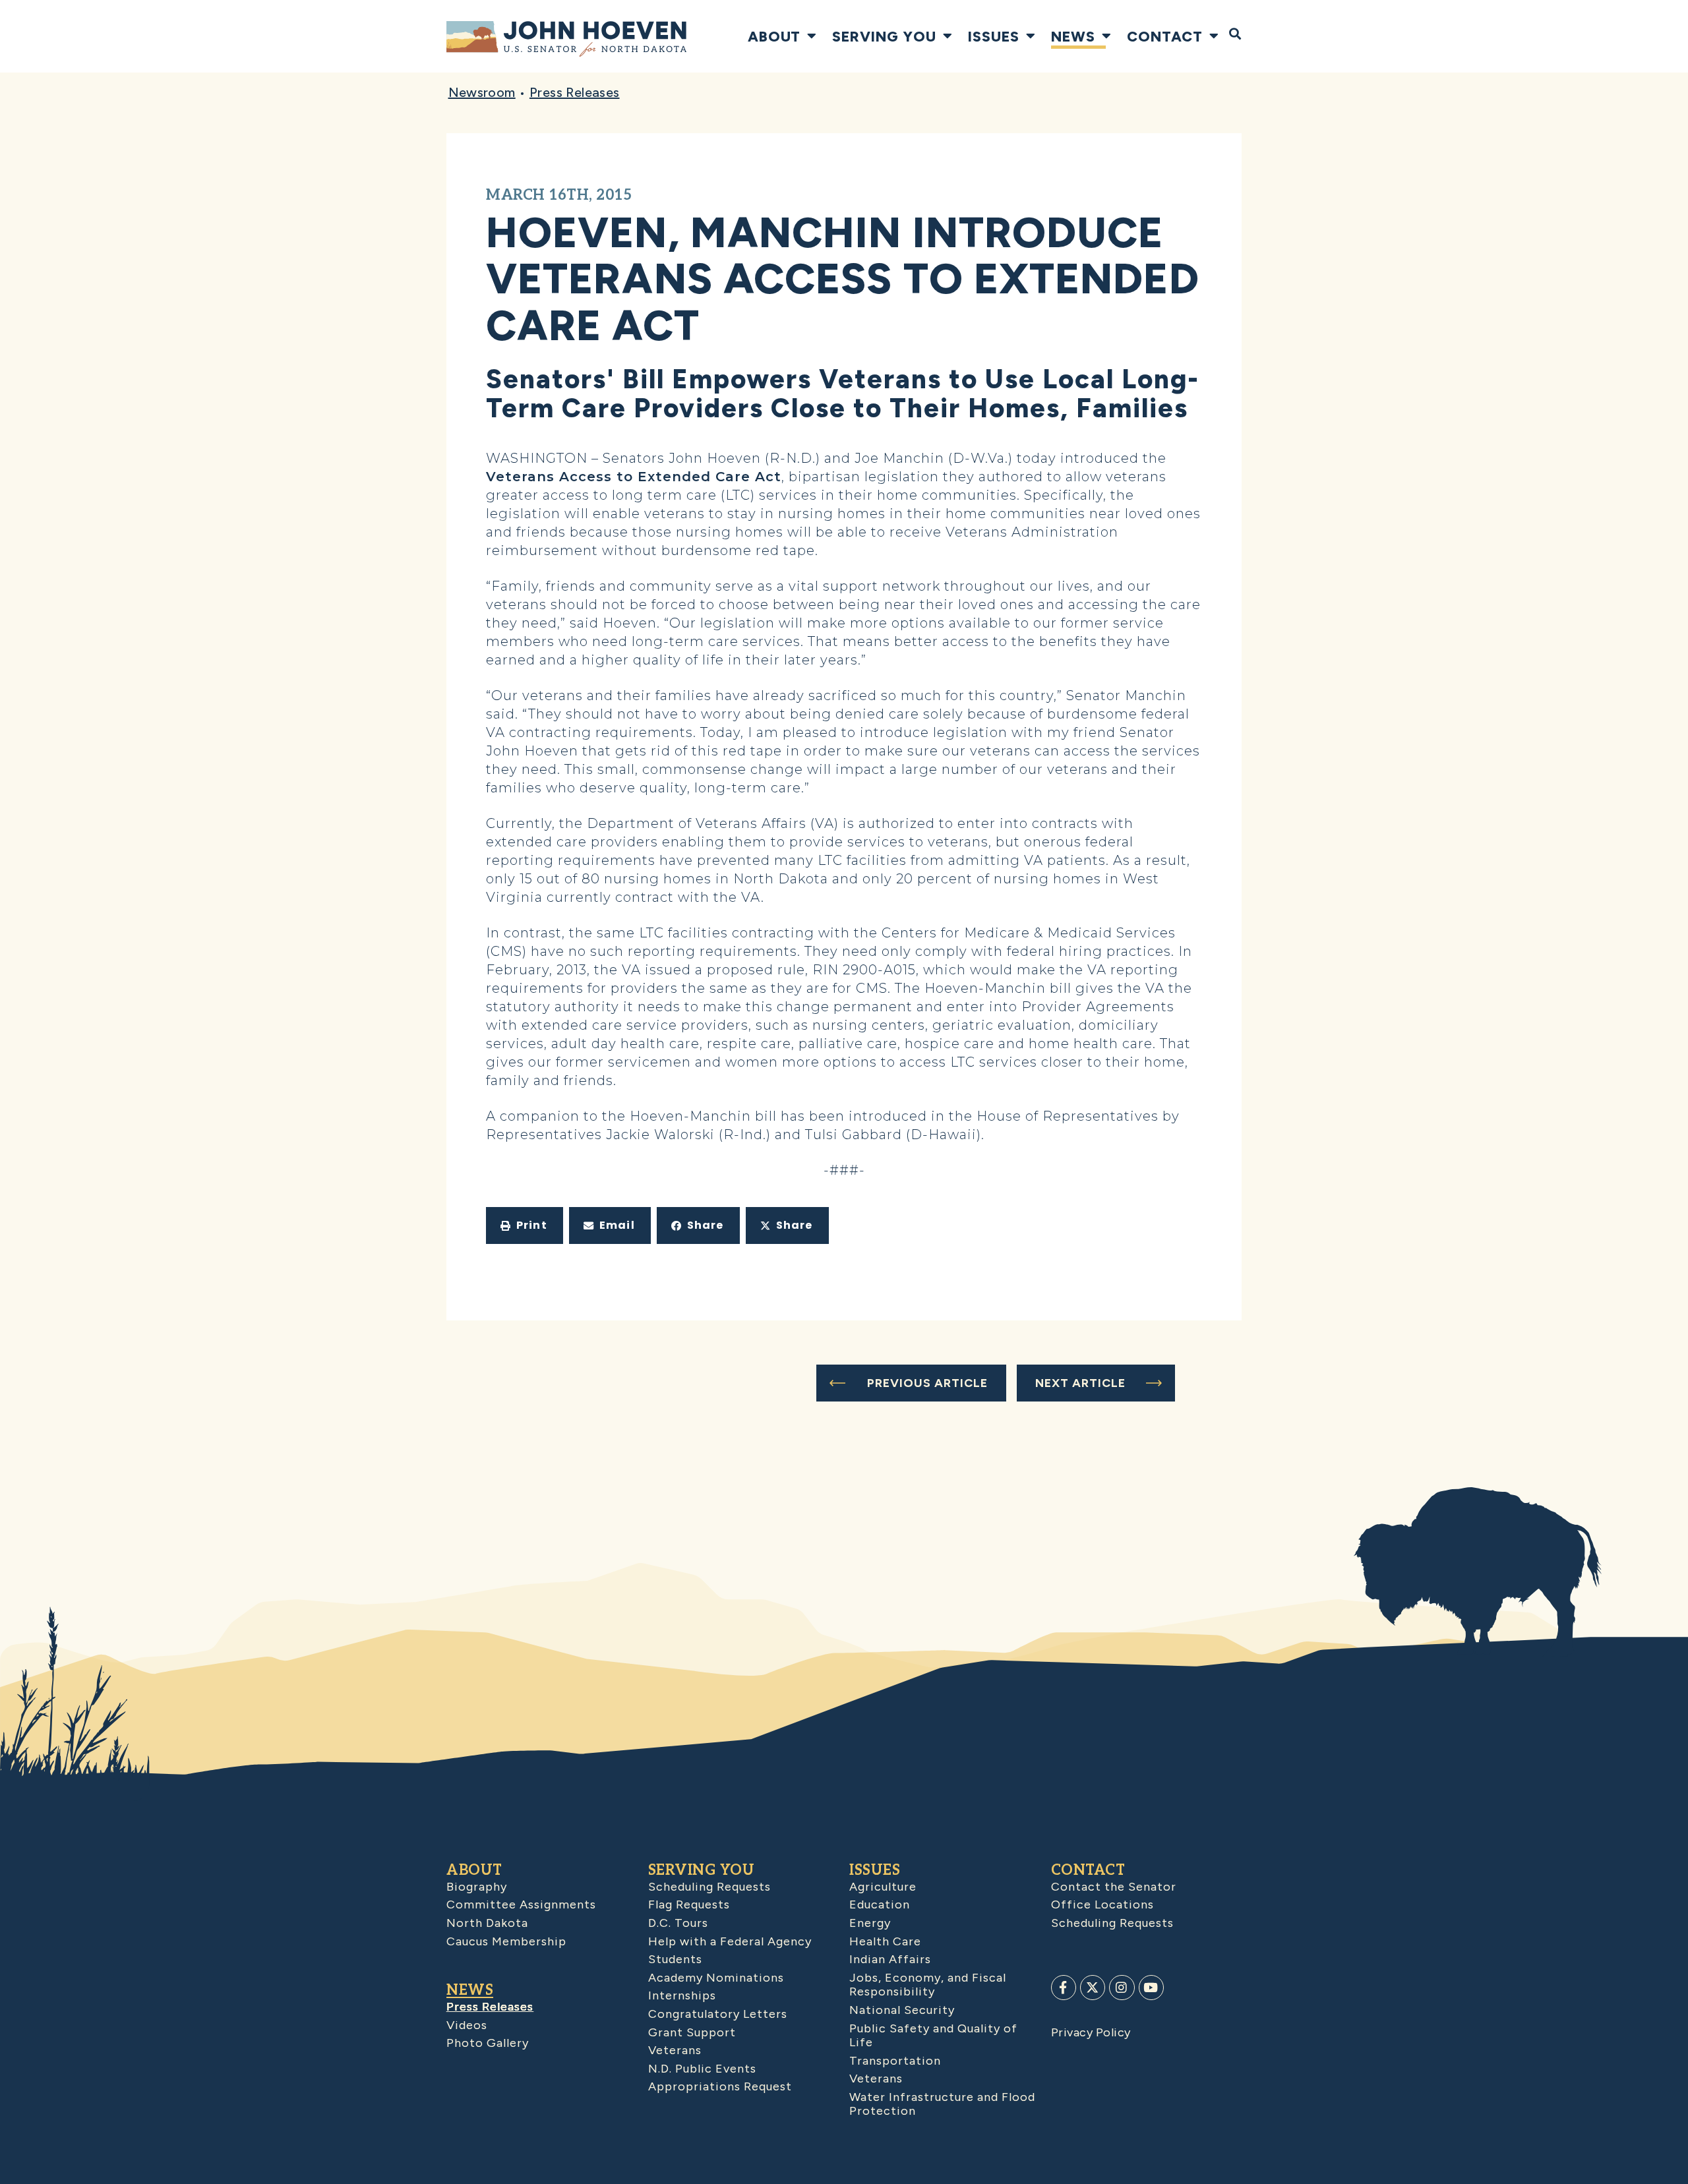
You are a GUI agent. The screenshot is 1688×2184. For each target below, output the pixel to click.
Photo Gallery (488, 2043)
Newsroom (482, 92)
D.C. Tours (678, 1923)
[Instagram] (1122, 1988)
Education (880, 1904)
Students (675, 1959)
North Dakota (487, 1923)
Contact (1165, 36)
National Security (902, 2010)
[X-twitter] (1093, 1988)
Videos (467, 2025)
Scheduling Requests (709, 1887)
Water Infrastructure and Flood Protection (942, 2104)
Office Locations (1102, 1904)
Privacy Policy (1091, 2032)
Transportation (895, 2061)
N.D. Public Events (702, 2069)
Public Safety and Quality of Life (933, 2036)
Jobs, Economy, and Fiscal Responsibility (928, 1985)
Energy (870, 1923)
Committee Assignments (521, 1904)
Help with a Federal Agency (730, 1941)
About (774, 36)
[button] (525, 1225)
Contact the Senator (1114, 1887)
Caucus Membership (506, 1941)
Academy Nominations (716, 1978)
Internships (682, 1995)
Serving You (884, 36)
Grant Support (692, 2032)
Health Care (885, 1941)
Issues (994, 36)
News (1073, 36)
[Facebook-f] (1064, 1988)
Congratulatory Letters (718, 2014)
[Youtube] (1151, 1988)
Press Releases (575, 92)
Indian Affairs (890, 1959)
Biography (477, 1887)
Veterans (675, 2050)
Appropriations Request (720, 2086)
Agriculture (883, 1887)
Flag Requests (689, 1904)
